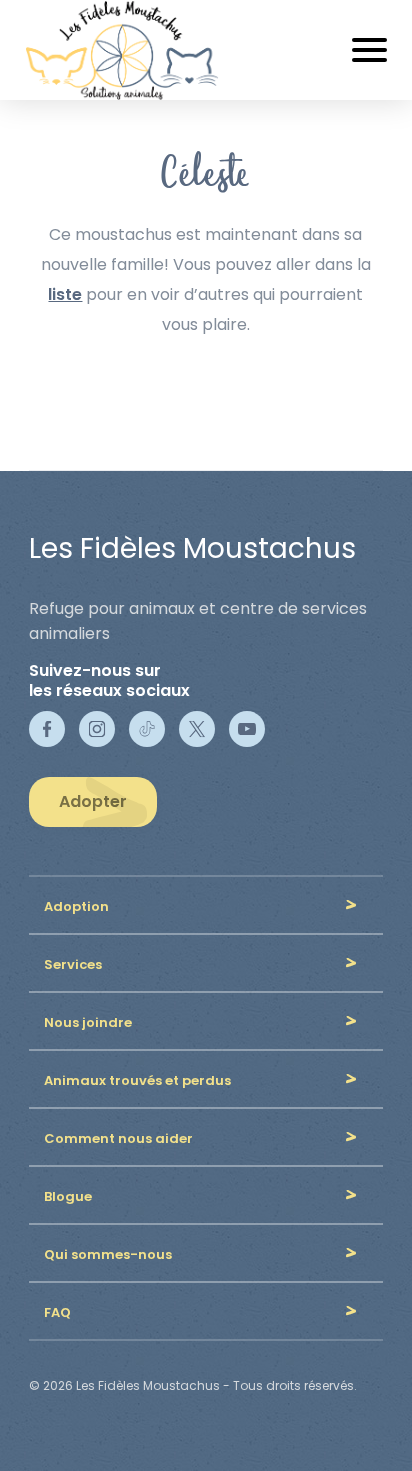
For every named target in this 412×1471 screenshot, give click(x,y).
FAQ (57, 1312)
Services (73, 964)
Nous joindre (88, 1022)
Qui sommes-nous (108, 1254)
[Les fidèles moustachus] (133, 50)
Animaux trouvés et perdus (137, 1080)
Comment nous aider (118, 1138)
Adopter (93, 801)
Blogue (68, 1196)
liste (65, 294)
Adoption (76, 906)
